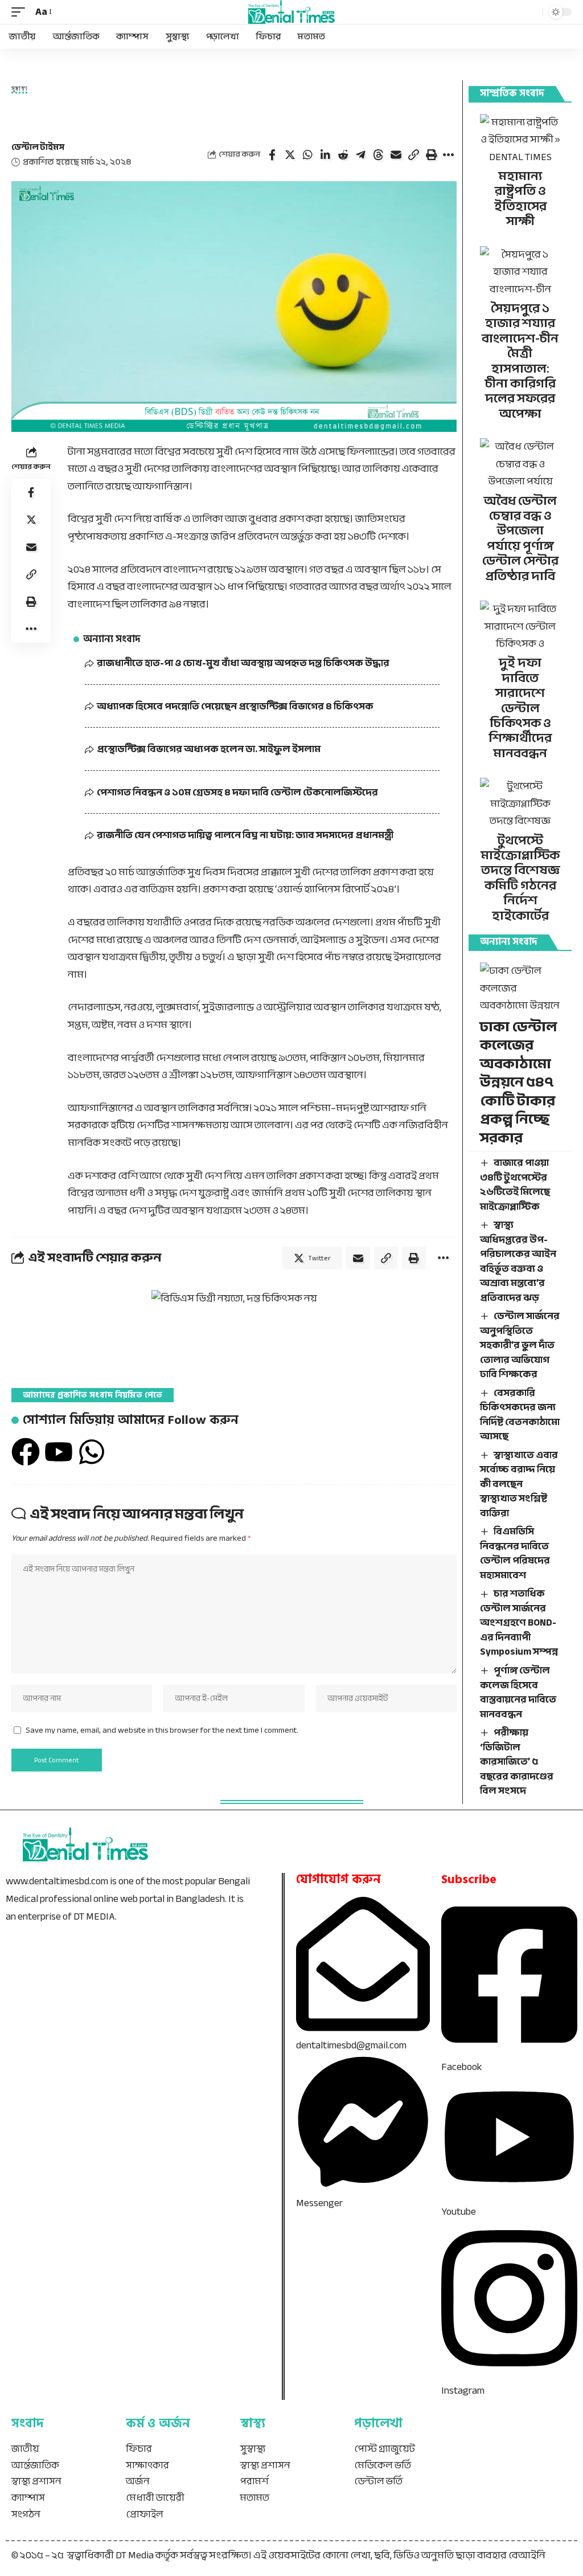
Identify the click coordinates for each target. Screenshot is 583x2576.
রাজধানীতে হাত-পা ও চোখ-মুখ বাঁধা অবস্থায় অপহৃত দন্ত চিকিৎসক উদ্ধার (243, 663)
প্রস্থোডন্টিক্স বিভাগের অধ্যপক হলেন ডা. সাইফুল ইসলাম (209, 749)
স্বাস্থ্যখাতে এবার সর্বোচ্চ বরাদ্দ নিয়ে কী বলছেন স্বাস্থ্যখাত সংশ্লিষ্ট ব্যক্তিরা (519, 1484)
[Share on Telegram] (360, 155)
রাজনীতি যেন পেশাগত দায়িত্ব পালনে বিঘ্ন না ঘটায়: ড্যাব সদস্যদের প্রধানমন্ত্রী (245, 835)
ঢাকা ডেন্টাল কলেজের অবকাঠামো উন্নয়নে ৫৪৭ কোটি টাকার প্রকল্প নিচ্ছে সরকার (518, 1082)
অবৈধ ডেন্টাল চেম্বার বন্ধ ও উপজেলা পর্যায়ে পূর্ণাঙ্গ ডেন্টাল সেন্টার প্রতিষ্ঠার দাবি (520, 538)
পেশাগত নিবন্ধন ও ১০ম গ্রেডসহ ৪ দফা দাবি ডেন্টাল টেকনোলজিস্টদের (238, 792)
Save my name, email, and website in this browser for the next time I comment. (162, 1730)
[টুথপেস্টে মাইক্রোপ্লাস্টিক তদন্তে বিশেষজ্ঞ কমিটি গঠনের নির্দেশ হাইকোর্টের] (520, 802)
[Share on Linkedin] (325, 155)
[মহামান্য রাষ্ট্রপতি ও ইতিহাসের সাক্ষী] (520, 138)
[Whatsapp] (92, 1452)
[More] (449, 155)
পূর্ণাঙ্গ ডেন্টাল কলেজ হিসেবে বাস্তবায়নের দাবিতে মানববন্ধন (518, 1692)
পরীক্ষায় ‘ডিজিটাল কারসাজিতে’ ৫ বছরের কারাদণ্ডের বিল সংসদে (517, 1761)
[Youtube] (59, 1452)
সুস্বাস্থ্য (19, 90)
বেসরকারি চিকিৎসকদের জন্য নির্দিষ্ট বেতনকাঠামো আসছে (520, 1415)
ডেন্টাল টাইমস (38, 147)
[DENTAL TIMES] (291, 12)
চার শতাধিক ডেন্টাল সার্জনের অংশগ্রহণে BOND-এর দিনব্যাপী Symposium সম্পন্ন (519, 1622)
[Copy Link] (413, 155)
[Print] (431, 155)
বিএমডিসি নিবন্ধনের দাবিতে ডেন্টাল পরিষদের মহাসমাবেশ (515, 1553)
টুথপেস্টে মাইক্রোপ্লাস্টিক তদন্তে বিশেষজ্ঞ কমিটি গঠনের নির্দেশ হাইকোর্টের (520, 878)
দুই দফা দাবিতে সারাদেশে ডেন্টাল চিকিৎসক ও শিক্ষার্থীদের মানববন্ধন (520, 708)
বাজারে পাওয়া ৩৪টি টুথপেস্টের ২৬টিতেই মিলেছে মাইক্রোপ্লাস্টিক (515, 1185)
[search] (531, 12)
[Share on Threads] (378, 155)
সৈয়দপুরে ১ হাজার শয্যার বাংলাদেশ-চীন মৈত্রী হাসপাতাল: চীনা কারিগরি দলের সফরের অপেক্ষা (520, 361)
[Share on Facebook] (272, 155)
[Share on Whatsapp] (307, 155)
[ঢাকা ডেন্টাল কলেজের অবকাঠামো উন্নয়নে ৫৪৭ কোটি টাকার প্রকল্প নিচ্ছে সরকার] (520, 986)
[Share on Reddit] (343, 155)
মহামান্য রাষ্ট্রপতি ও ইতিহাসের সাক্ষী (520, 199)
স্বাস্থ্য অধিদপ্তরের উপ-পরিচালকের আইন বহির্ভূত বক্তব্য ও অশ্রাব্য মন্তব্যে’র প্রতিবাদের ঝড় (518, 1261)
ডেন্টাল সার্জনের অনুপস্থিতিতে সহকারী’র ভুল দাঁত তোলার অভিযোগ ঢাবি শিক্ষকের (520, 1345)
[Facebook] (26, 1452)
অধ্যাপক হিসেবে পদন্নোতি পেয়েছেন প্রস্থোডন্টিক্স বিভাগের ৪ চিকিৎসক (235, 706)
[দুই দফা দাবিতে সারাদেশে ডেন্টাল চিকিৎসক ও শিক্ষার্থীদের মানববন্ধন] (520, 624)
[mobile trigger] (21, 12)
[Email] (396, 155)
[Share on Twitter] (290, 155)
